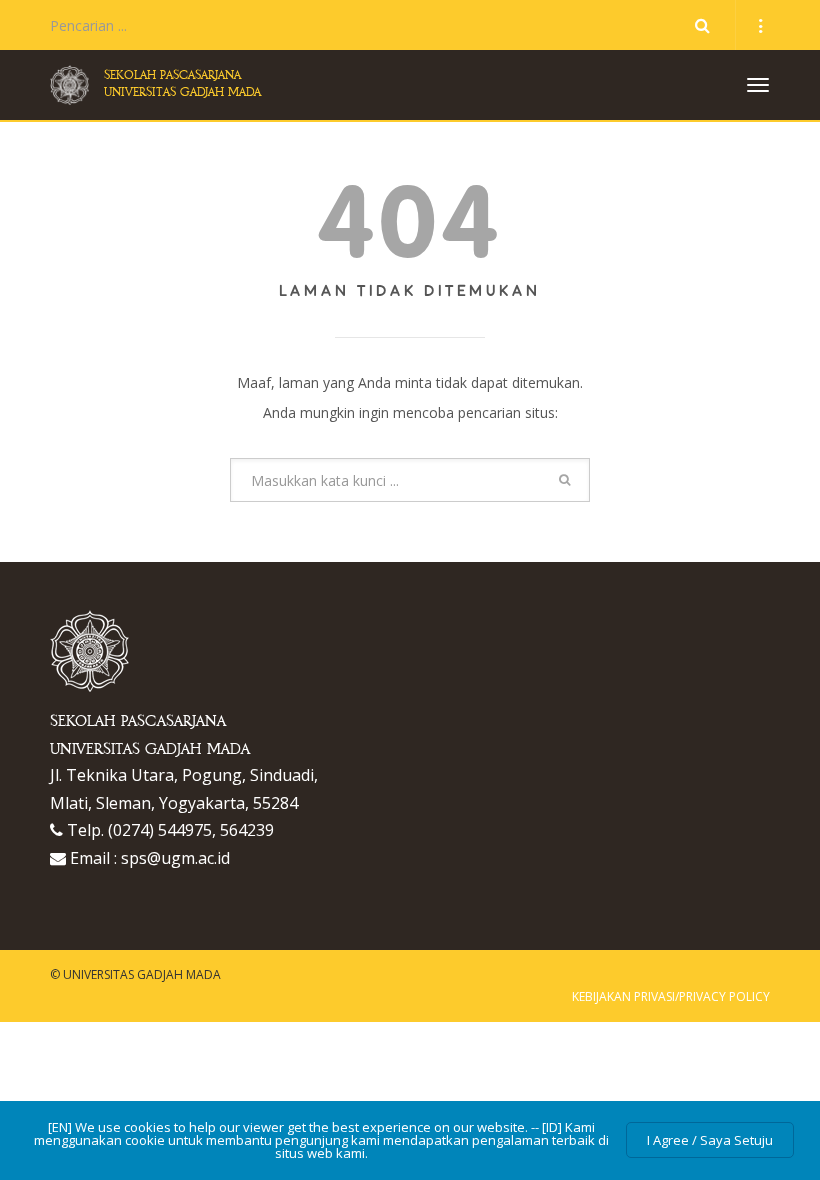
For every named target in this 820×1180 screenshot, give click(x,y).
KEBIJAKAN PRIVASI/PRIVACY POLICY (671, 996)
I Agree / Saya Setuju (710, 1140)
